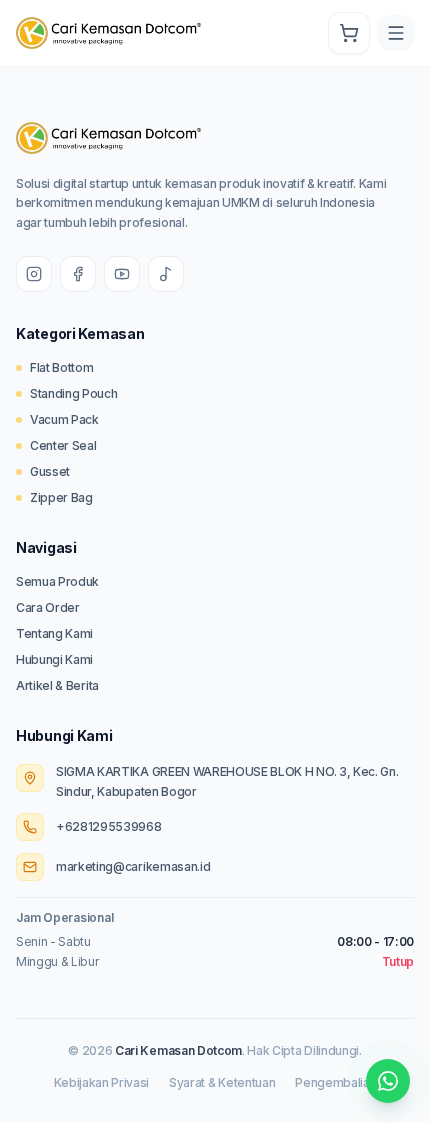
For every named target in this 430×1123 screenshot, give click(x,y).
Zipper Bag (61, 497)
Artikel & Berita (57, 685)
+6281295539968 (109, 826)
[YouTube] (122, 274)
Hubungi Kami (54, 659)
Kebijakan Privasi (102, 1082)
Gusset (50, 471)
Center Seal (63, 445)
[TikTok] (166, 274)
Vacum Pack (64, 419)
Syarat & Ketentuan (222, 1082)
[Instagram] (34, 274)
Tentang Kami (54, 633)
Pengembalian (335, 1082)
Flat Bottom (61, 367)
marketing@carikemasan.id (133, 866)
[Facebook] (78, 274)
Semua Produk (57, 581)
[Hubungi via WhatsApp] (388, 1081)
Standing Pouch (74, 393)
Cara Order (48, 607)
